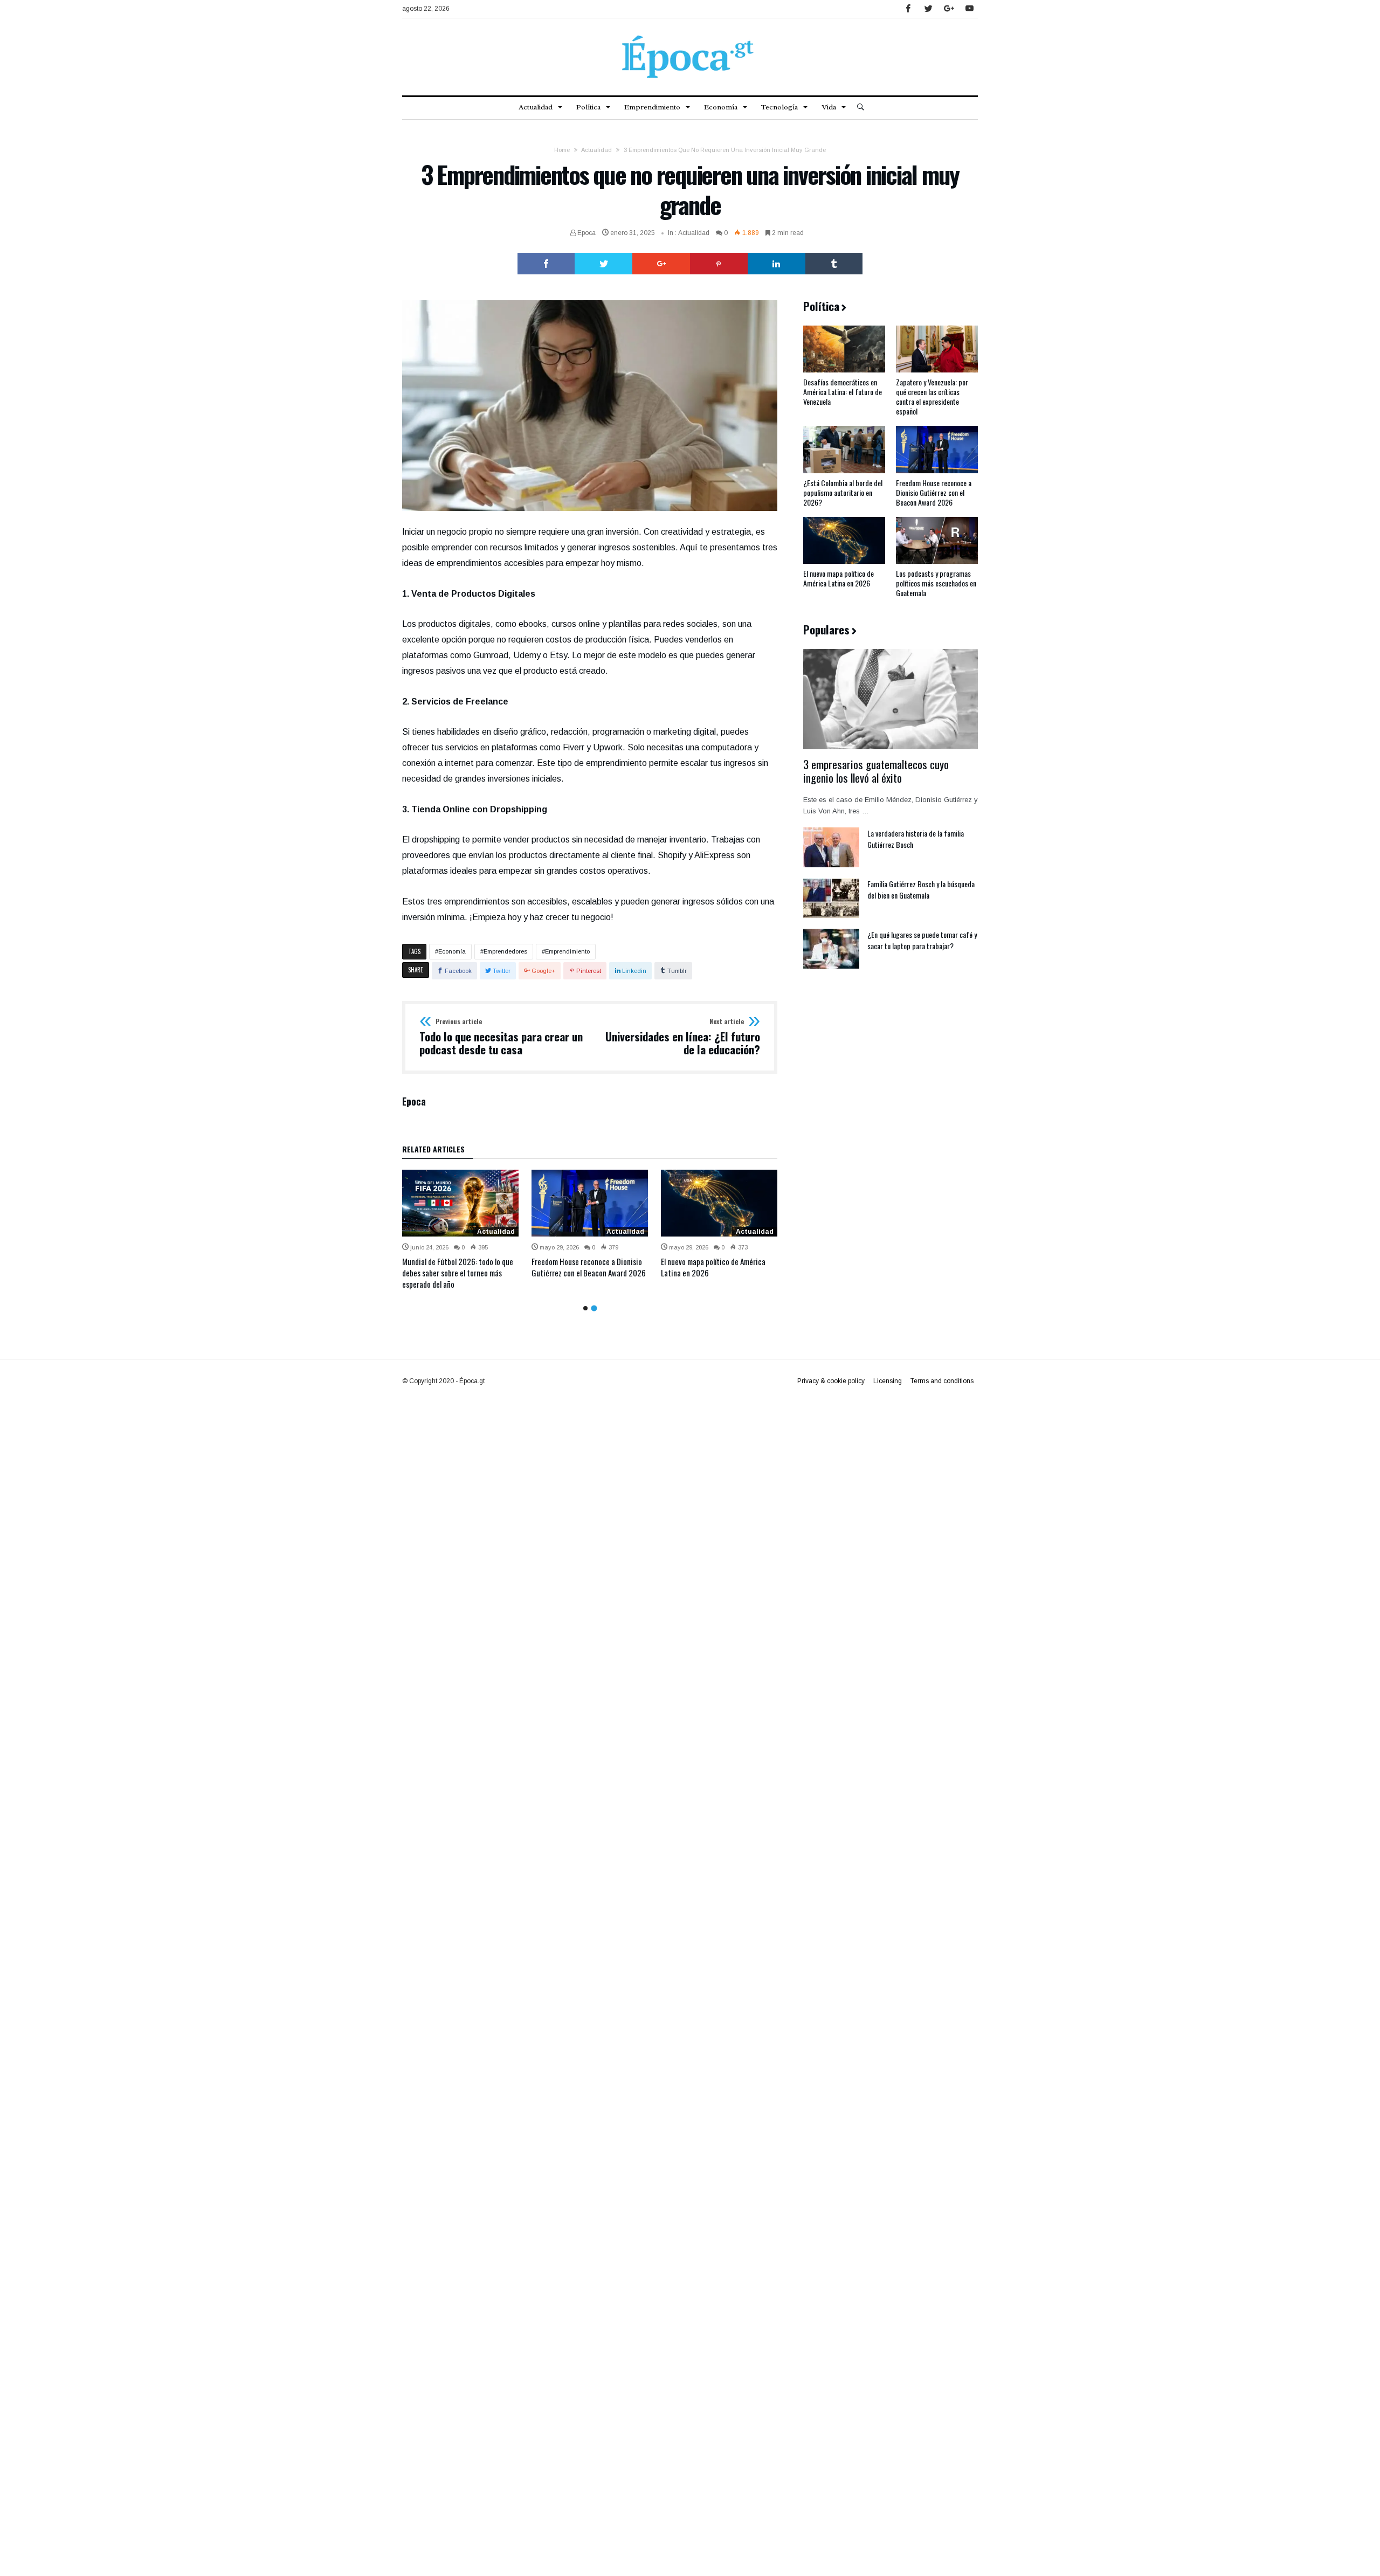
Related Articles (433, 1150)
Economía (452, 951)
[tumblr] (834, 264)
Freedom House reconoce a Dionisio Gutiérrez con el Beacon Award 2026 (589, 1267)
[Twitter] (928, 9)
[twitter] (603, 264)
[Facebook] (908, 9)
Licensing (888, 1381)
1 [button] (585, 1308)
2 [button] (594, 1308)
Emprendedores (505, 951)
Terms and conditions (942, 1381)
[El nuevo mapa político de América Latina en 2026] (719, 1203)
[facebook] (546, 264)
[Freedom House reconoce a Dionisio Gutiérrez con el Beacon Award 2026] (590, 1203)
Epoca (586, 233)
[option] (460, 1230)
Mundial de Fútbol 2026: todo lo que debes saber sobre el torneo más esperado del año (458, 1273)
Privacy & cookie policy (831, 1381)
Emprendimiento (567, 951)
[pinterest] (719, 264)
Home (562, 150)
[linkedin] (777, 264)
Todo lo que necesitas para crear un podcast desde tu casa (501, 1037)
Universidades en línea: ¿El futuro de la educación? (683, 1037)
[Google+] (949, 9)
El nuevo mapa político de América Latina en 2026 (713, 1267)
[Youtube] (969, 9)
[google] (661, 264)
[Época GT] (690, 34)
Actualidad (596, 150)
